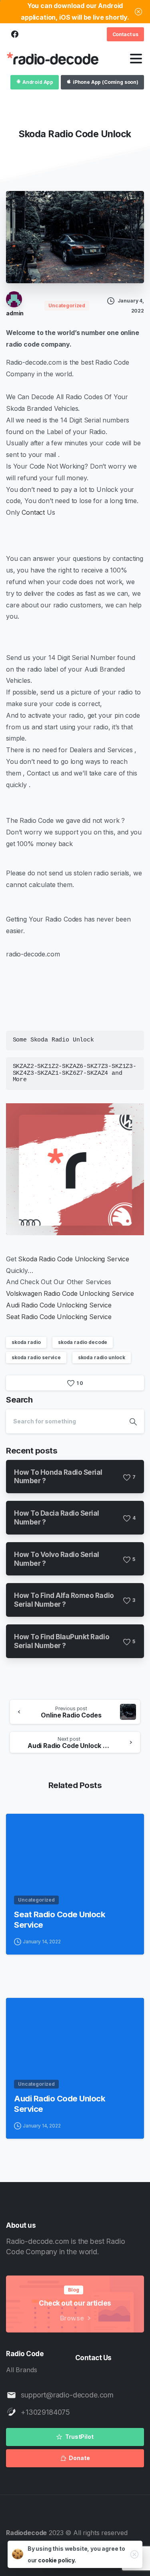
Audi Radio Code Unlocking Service (59, 1305)
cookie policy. (57, 2560)
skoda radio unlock (102, 1357)
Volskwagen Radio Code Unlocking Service (70, 1293)
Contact (33, 512)
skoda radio (26, 1342)
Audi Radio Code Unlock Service (60, 2104)
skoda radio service (36, 1357)
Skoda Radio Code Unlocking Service (73, 1259)
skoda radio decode (83, 1342)
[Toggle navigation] (136, 59)
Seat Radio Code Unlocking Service (59, 1317)
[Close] (138, 12)
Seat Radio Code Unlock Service (60, 1919)
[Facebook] (15, 35)
